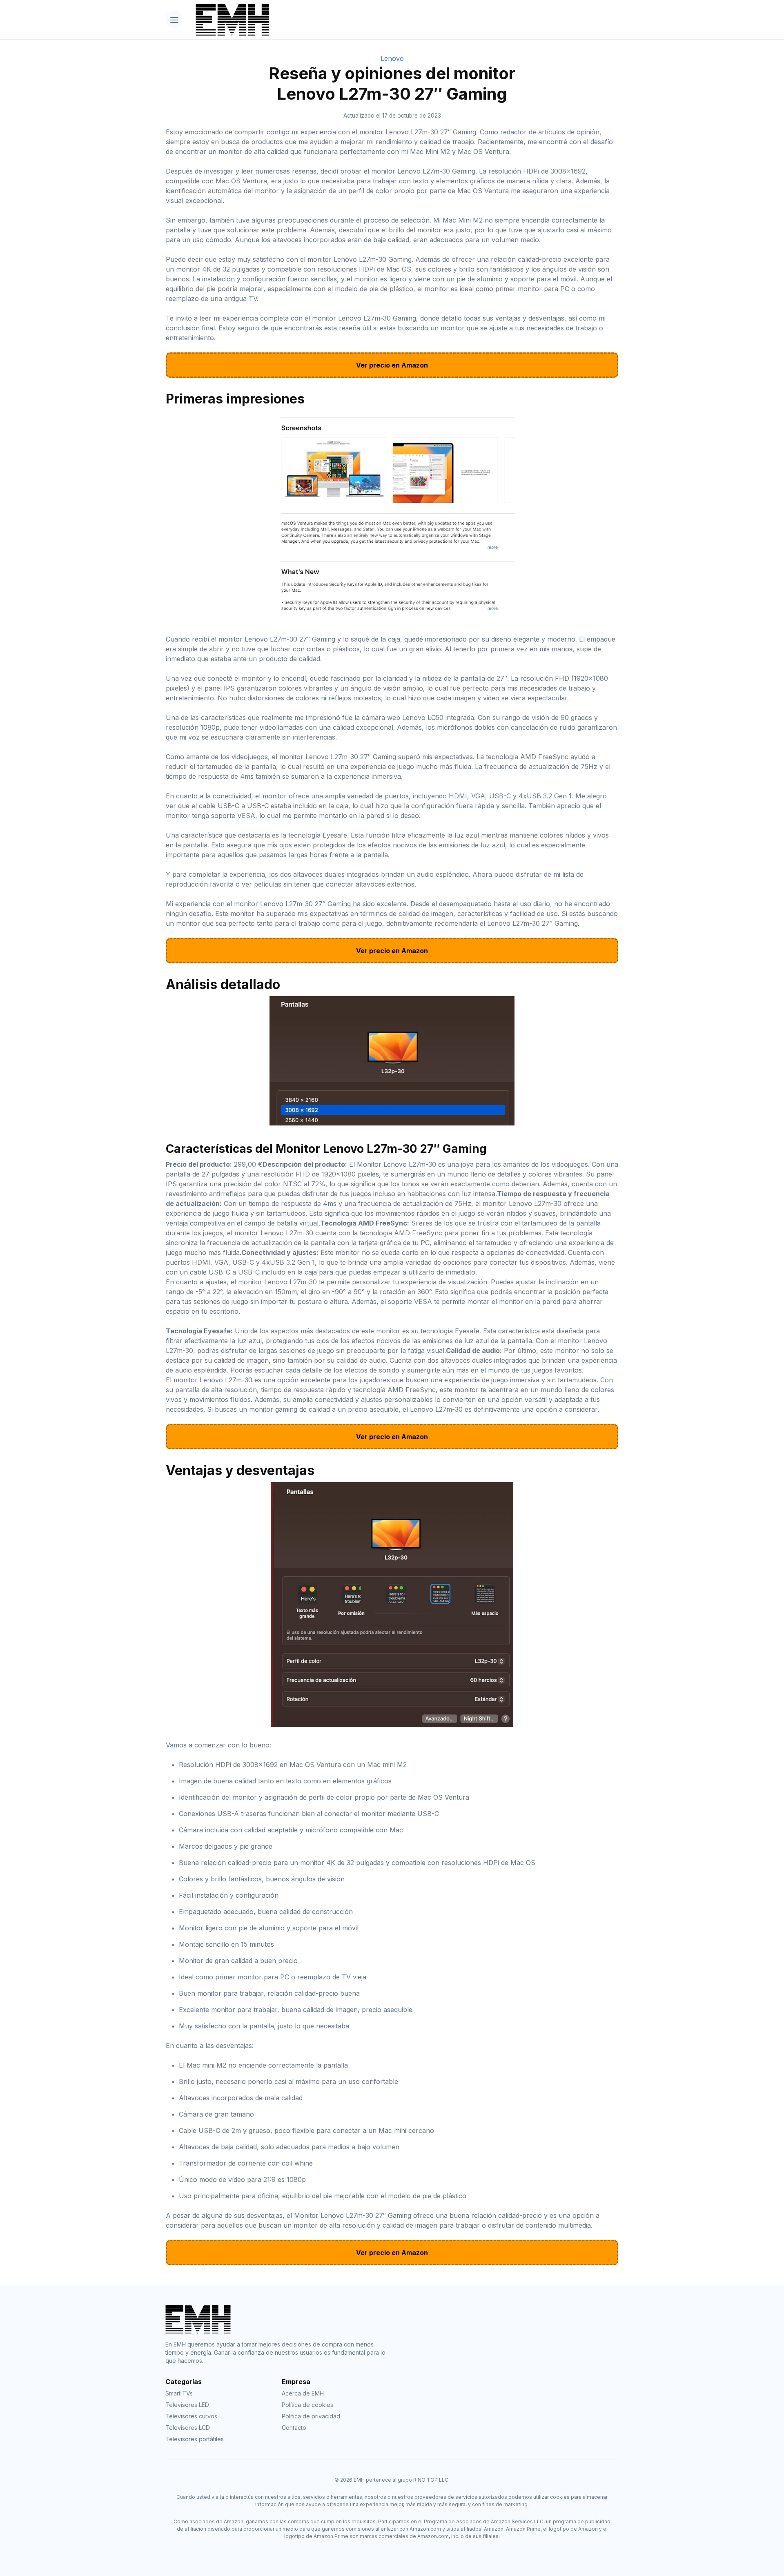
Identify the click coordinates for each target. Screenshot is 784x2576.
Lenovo (392, 58)
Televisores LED (187, 2405)
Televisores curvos (191, 2416)
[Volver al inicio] (404, 20)
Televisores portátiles (195, 2439)
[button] (174, 19)
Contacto (294, 2428)
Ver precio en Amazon (392, 365)
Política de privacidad (311, 2416)
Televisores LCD (188, 2428)
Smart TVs (179, 2393)
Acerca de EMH (303, 2393)
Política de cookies (307, 2405)
